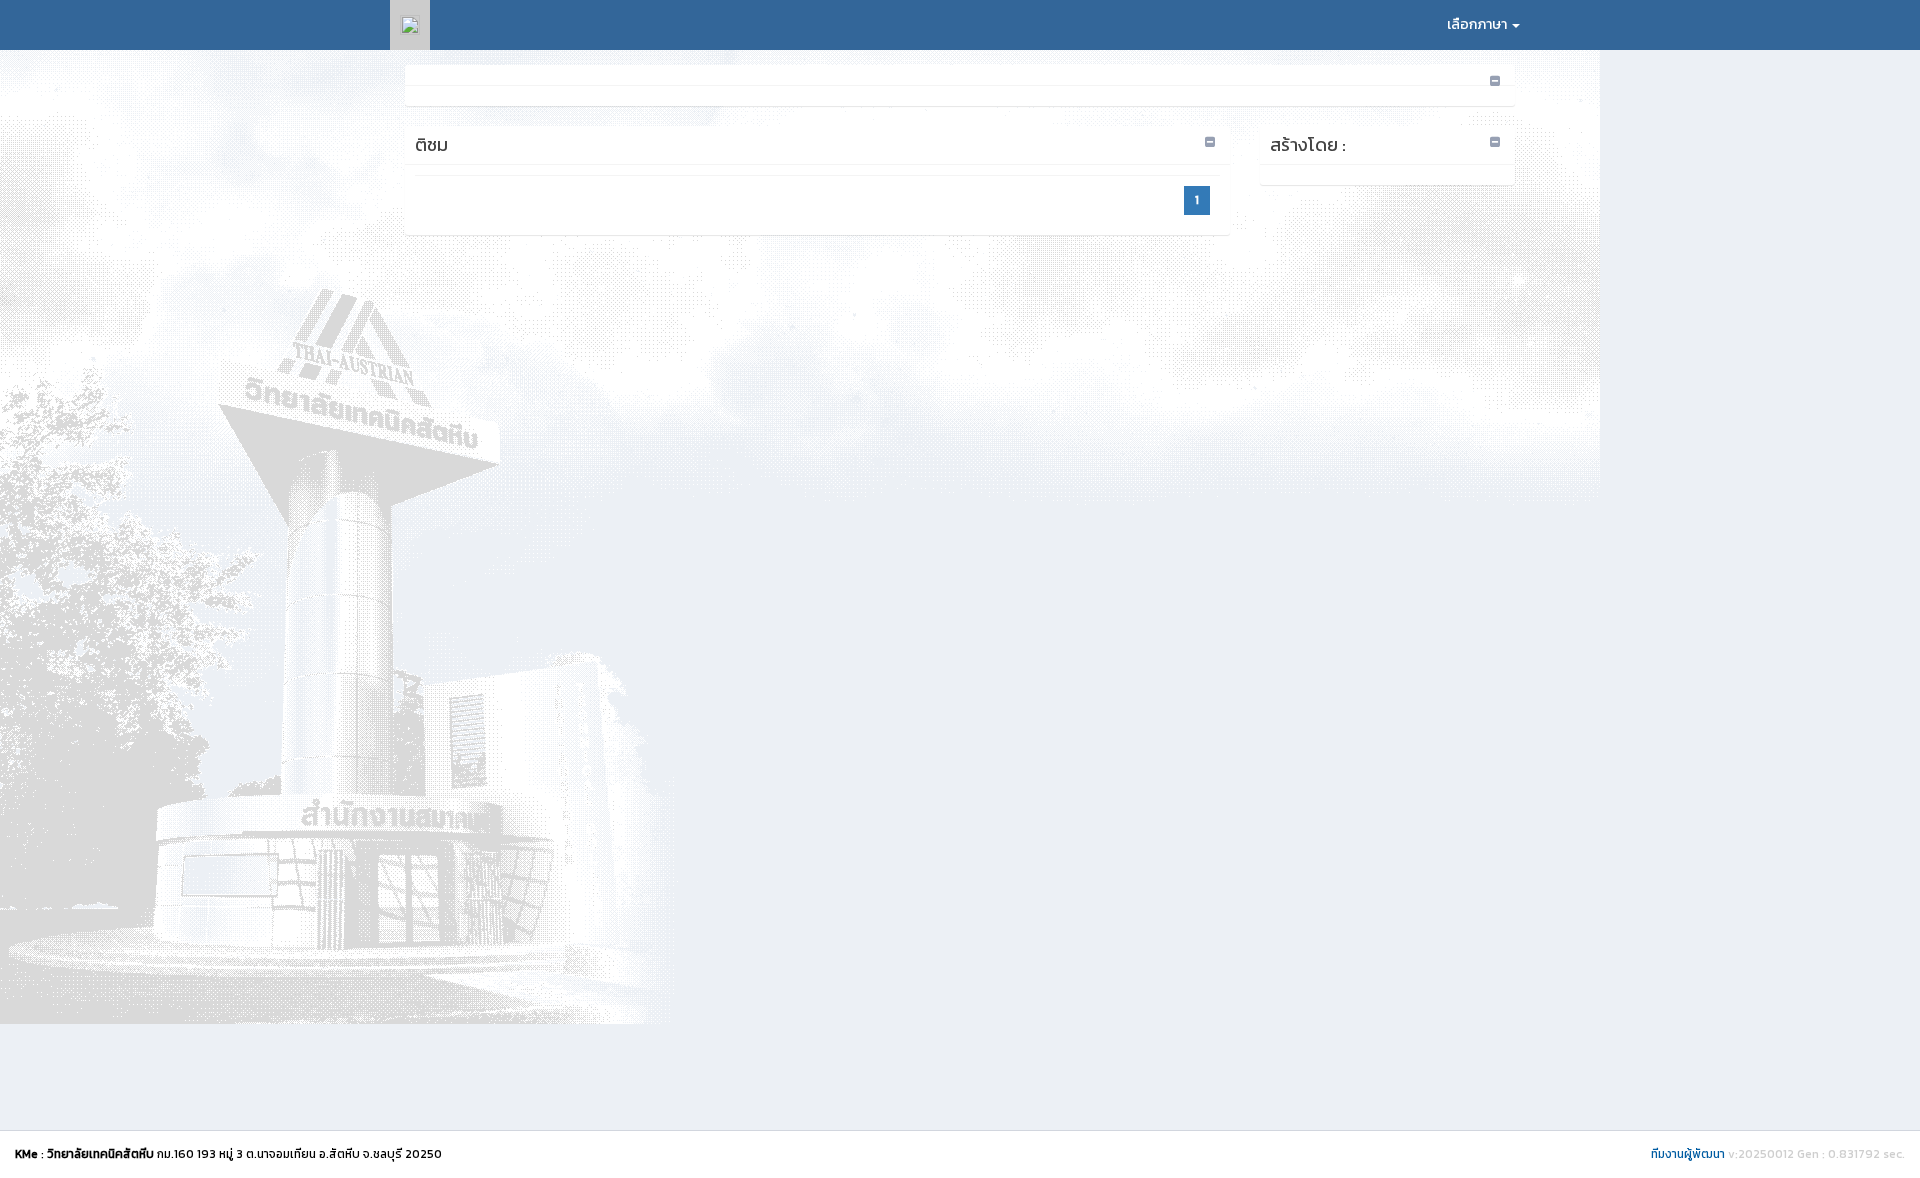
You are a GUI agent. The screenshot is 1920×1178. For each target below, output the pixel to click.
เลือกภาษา (1478, 24)
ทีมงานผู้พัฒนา (1688, 1154)
